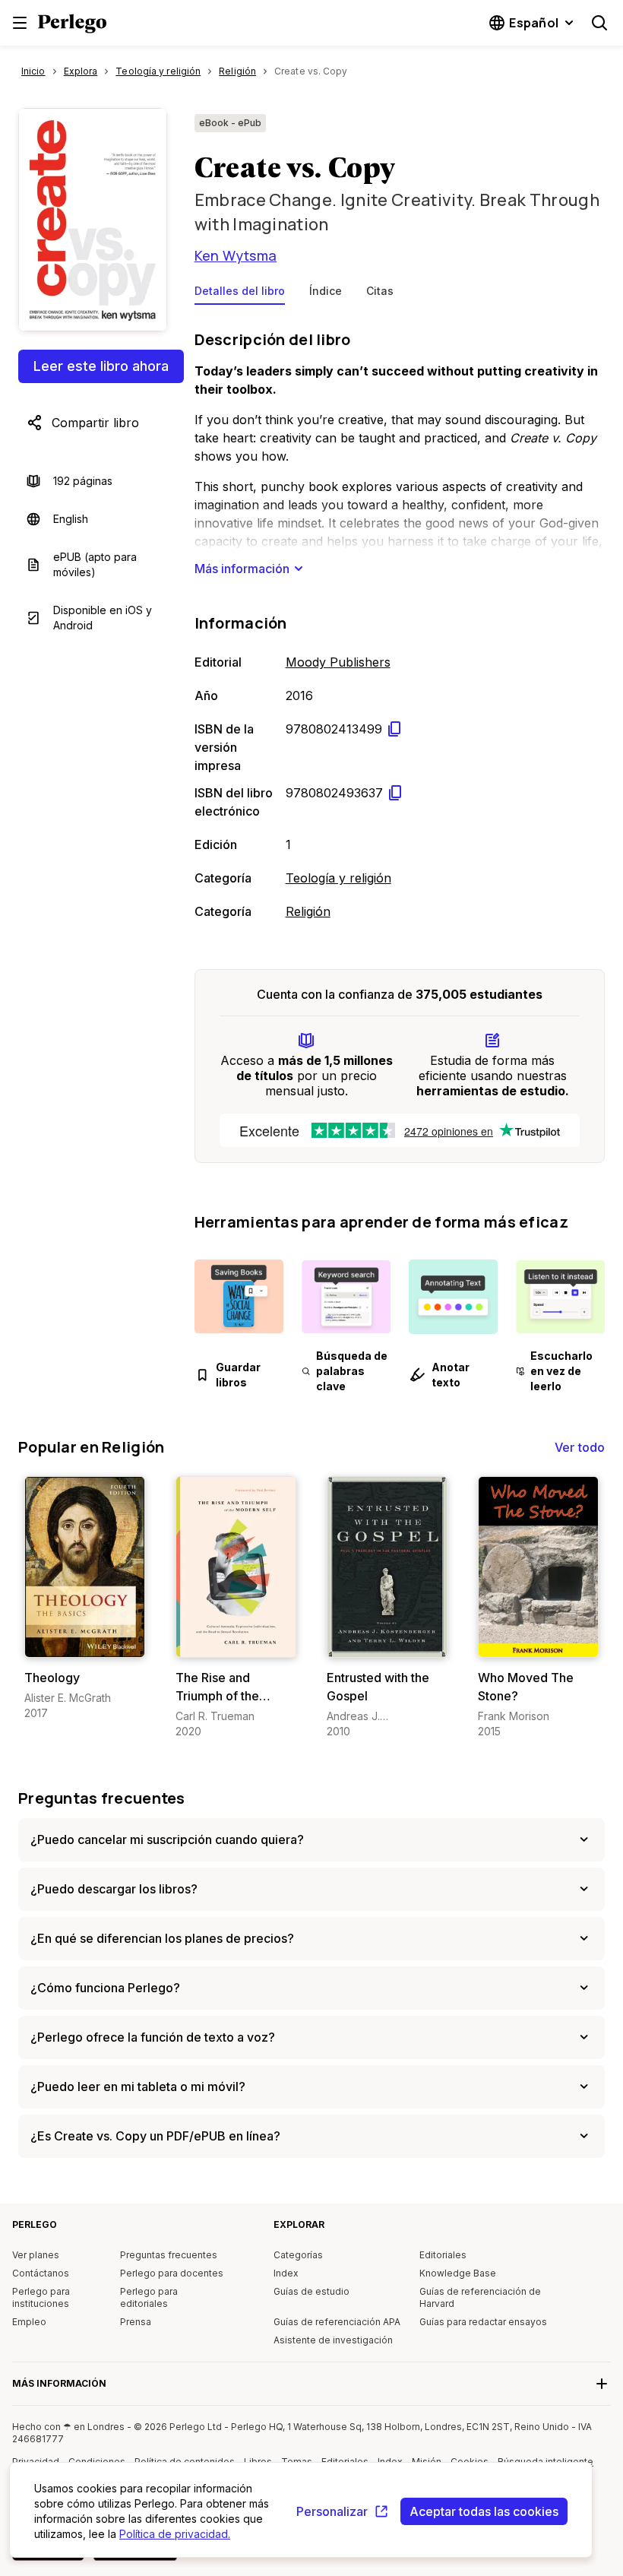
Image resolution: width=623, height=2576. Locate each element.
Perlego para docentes (172, 2273)
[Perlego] (72, 25)
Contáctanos (41, 2273)
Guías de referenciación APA (337, 2322)
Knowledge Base (458, 2273)
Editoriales (443, 2255)
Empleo (29, 2322)
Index (286, 2273)
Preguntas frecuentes (102, 1798)
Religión (308, 911)
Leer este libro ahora (101, 366)
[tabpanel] (400, 622)
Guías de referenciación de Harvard (480, 2297)
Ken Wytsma (236, 255)
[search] (599, 23)
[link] (85, 1599)
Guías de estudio (311, 2291)
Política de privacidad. (175, 2534)
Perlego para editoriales (149, 2297)
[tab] (240, 294)
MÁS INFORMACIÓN (59, 2383)
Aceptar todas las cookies (484, 2511)
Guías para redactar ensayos (483, 2322)
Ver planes (36, 2255)
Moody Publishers (338, 662)
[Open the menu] (20, 23)
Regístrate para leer (88, 1642)
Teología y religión (338, 878)
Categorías (298, 2255)
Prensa (136, 2322)
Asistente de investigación (333, 2340)
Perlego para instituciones (41, 2297)
